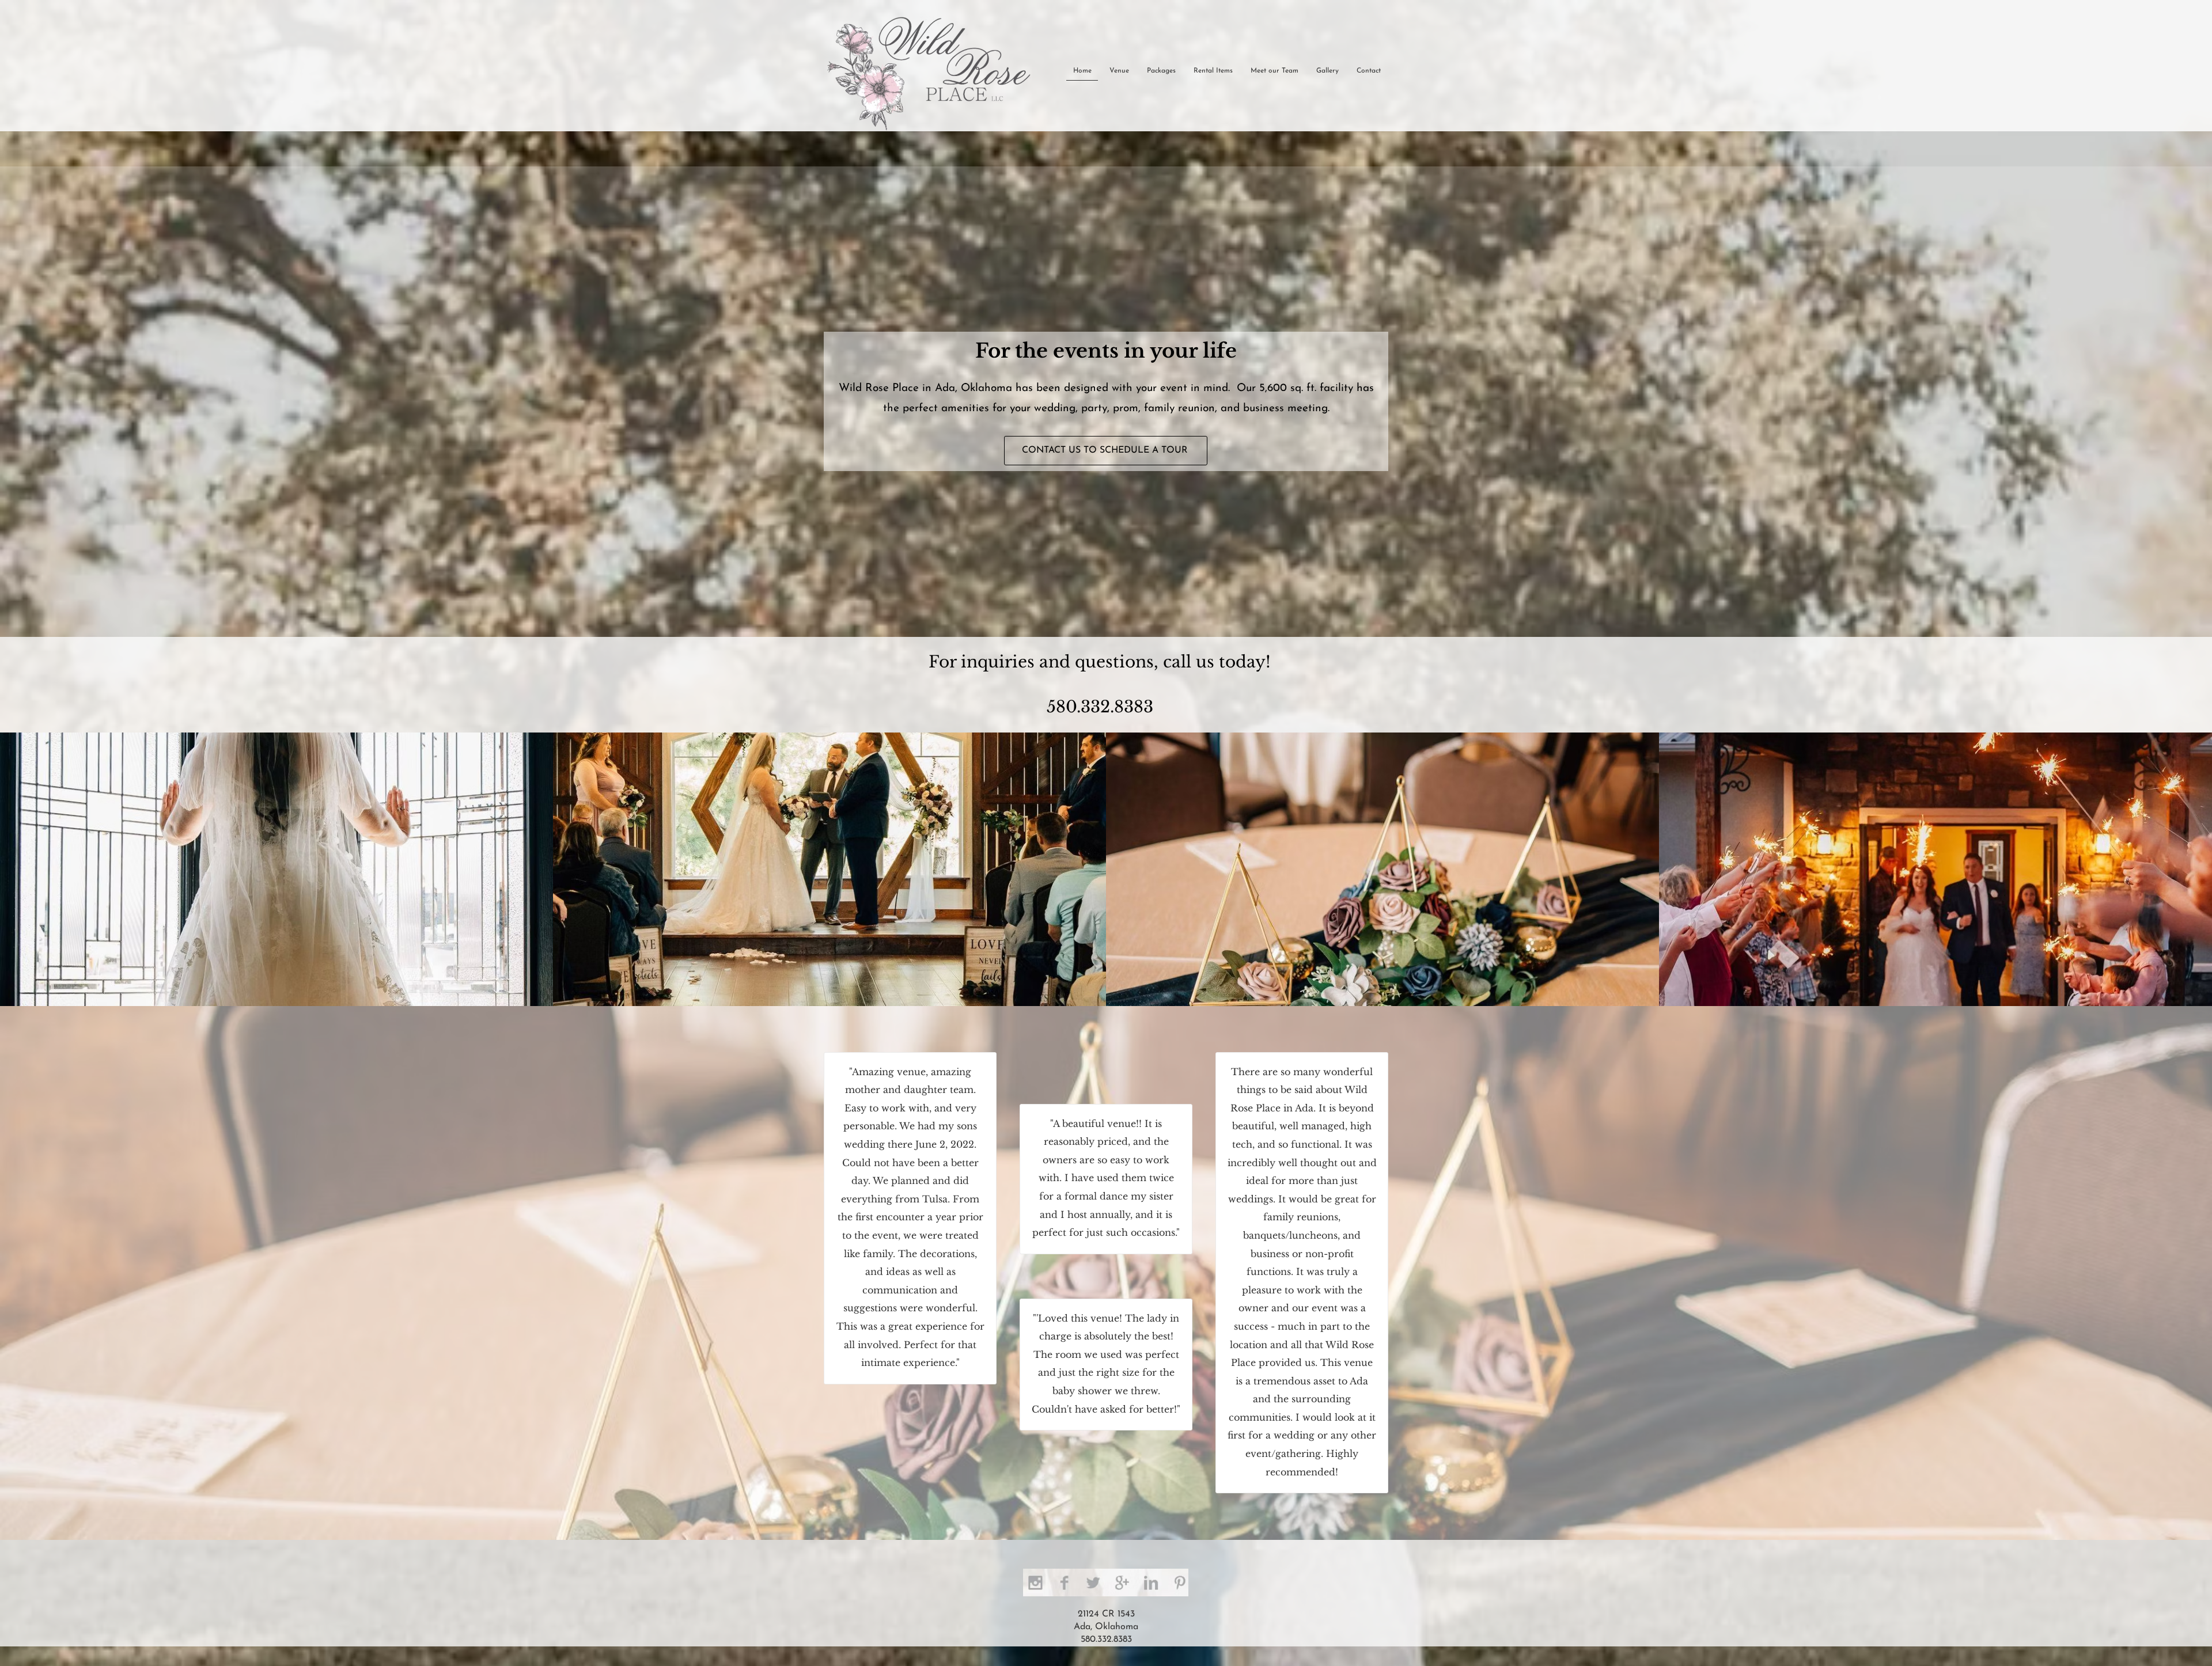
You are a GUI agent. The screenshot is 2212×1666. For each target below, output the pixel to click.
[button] (276, 869)
